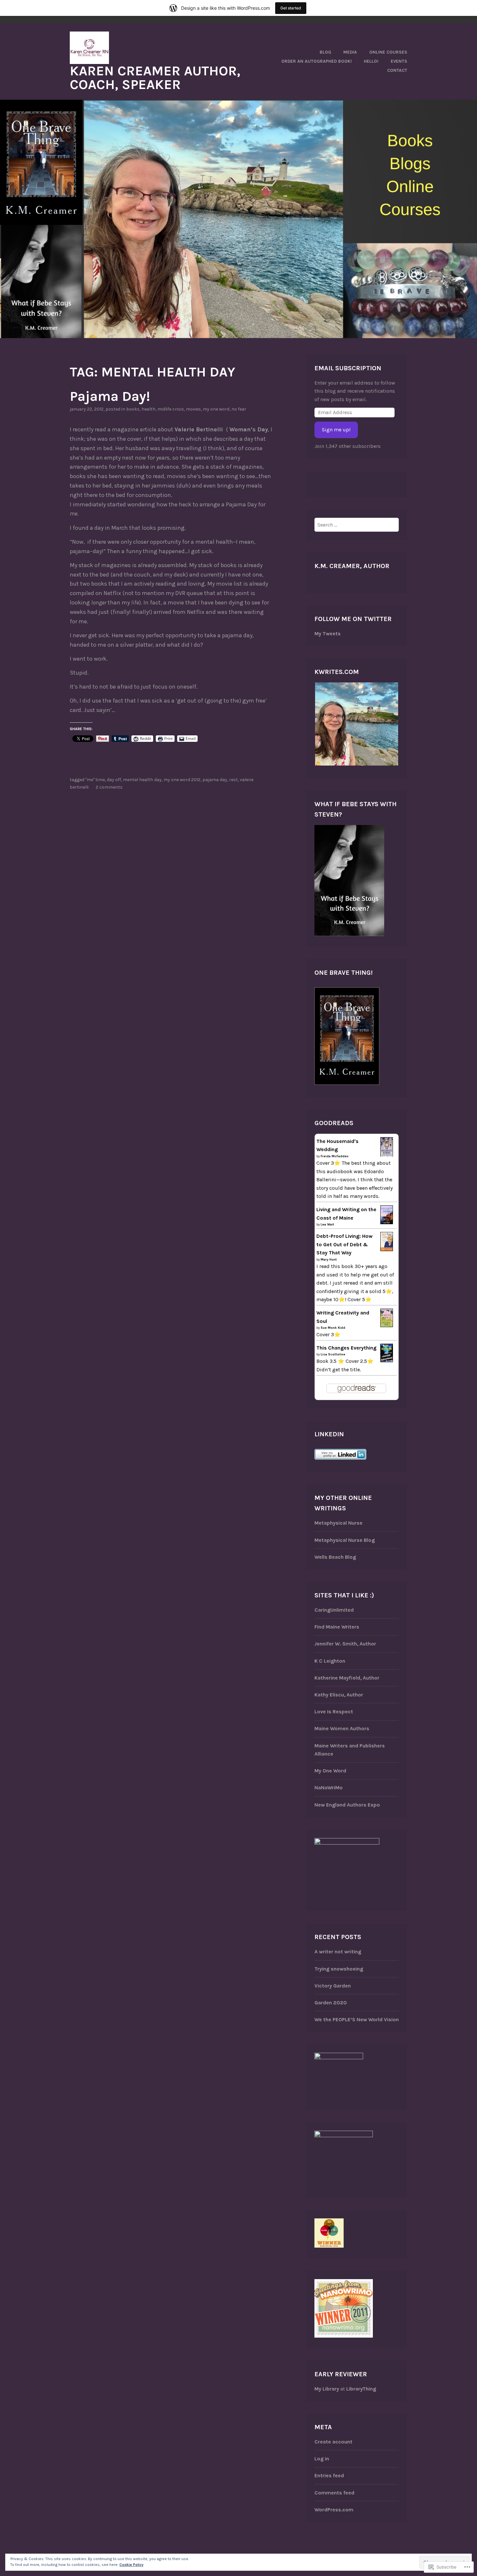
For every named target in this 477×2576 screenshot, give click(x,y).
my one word (216, 409)
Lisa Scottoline (333, 1354)
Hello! (371, 61)
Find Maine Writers (337, 1627)
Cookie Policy (131, 2565)
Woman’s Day (249, 429)
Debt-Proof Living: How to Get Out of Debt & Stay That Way (344, 1244)
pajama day (215, 780)
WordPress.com (334, 2510)
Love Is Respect (334, 1712)
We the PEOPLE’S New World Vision (357, 2019)
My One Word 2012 (182, 780)
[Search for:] (357, 525)
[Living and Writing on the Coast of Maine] (387, 1222)
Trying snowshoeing (339, 1969)
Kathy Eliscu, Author (339, 1695)
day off (114, 780)
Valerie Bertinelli (200, 429)
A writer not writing (338, 1952)
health (148, 409)
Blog (325, 52)
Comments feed (334, 2493)
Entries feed (329, 2475)
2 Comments (109, 787)
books (133, 409)
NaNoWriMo (329, 1788)
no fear (239, 409)
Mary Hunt (329, 1260)
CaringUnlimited (334, 1610)
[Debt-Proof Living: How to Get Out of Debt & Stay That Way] (387, 1249)
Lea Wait (327, 1225)
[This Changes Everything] (387, 1360)
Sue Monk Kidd (333, 1328)
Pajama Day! (110, 396)
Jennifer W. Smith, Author (345, 1644)
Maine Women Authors (342, 1728)
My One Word (330, 1771)
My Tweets (328, 634)
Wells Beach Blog (335, 1557)
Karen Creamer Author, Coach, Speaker (155, 78)
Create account (333, 2442)
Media (350, 52)
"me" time (95, 780)
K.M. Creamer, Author (352, 566)
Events (399, 61)
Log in (322, 2459)
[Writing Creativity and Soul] (387, 1325)
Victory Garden (333, 1986)
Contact (397, 70)
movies (193, 409)
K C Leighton (330, 1661)
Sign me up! (336, 430)
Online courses (388, 52)
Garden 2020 (331, 2003)
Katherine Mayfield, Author (347, 1678)
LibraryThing (361, 2389)
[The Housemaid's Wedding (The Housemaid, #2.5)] (387, 1155)
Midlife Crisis (171, 409)
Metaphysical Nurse (338, 1523)
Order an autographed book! (317, 61)
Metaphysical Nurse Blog (345, 1540)
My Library (327, 2389)
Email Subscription (348, 368)
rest (233, 780)
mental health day (142, 780)
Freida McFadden (335, 1156)
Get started (291, 8)
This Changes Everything (346, 1348)
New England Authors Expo (347, 1805)
